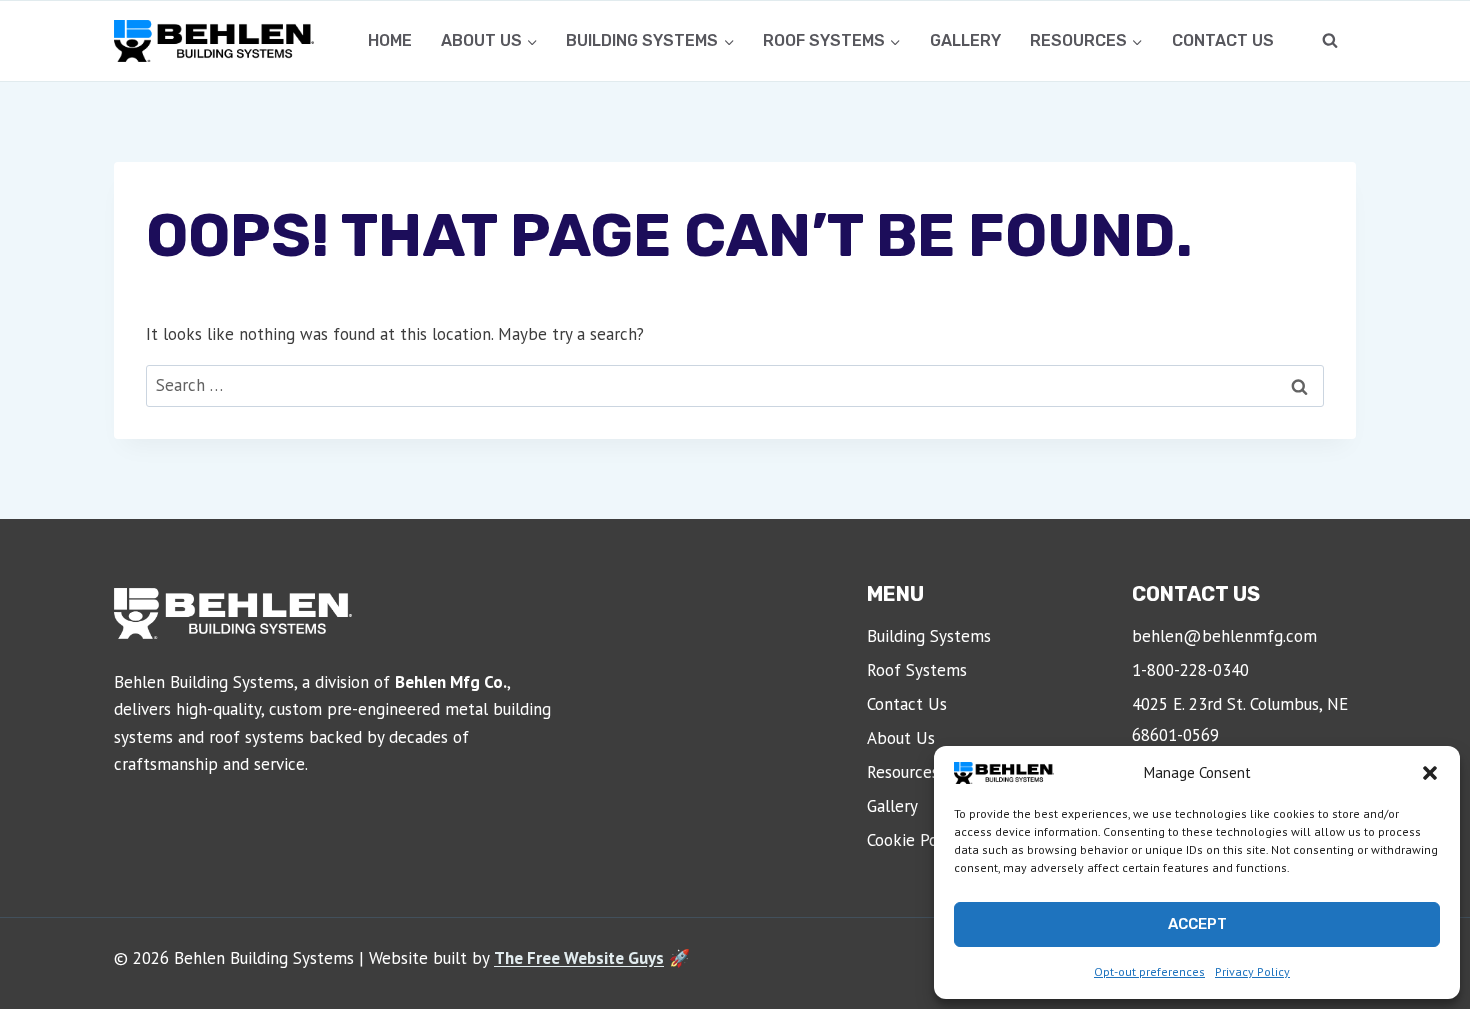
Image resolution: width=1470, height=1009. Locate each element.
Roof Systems (917, 670)
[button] (1430, 773)
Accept (1197, 924)
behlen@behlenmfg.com (1224, 636)
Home (390, 40)
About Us (901, 738)
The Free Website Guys (579, 958)
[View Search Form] (1330, 41)
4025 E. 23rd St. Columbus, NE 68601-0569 (1240, 719)
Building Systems (929, 636)
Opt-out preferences (1149, 971)
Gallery (965, 40)
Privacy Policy (1252, 971)
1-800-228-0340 (1190, 670)
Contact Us (1223, 40)
